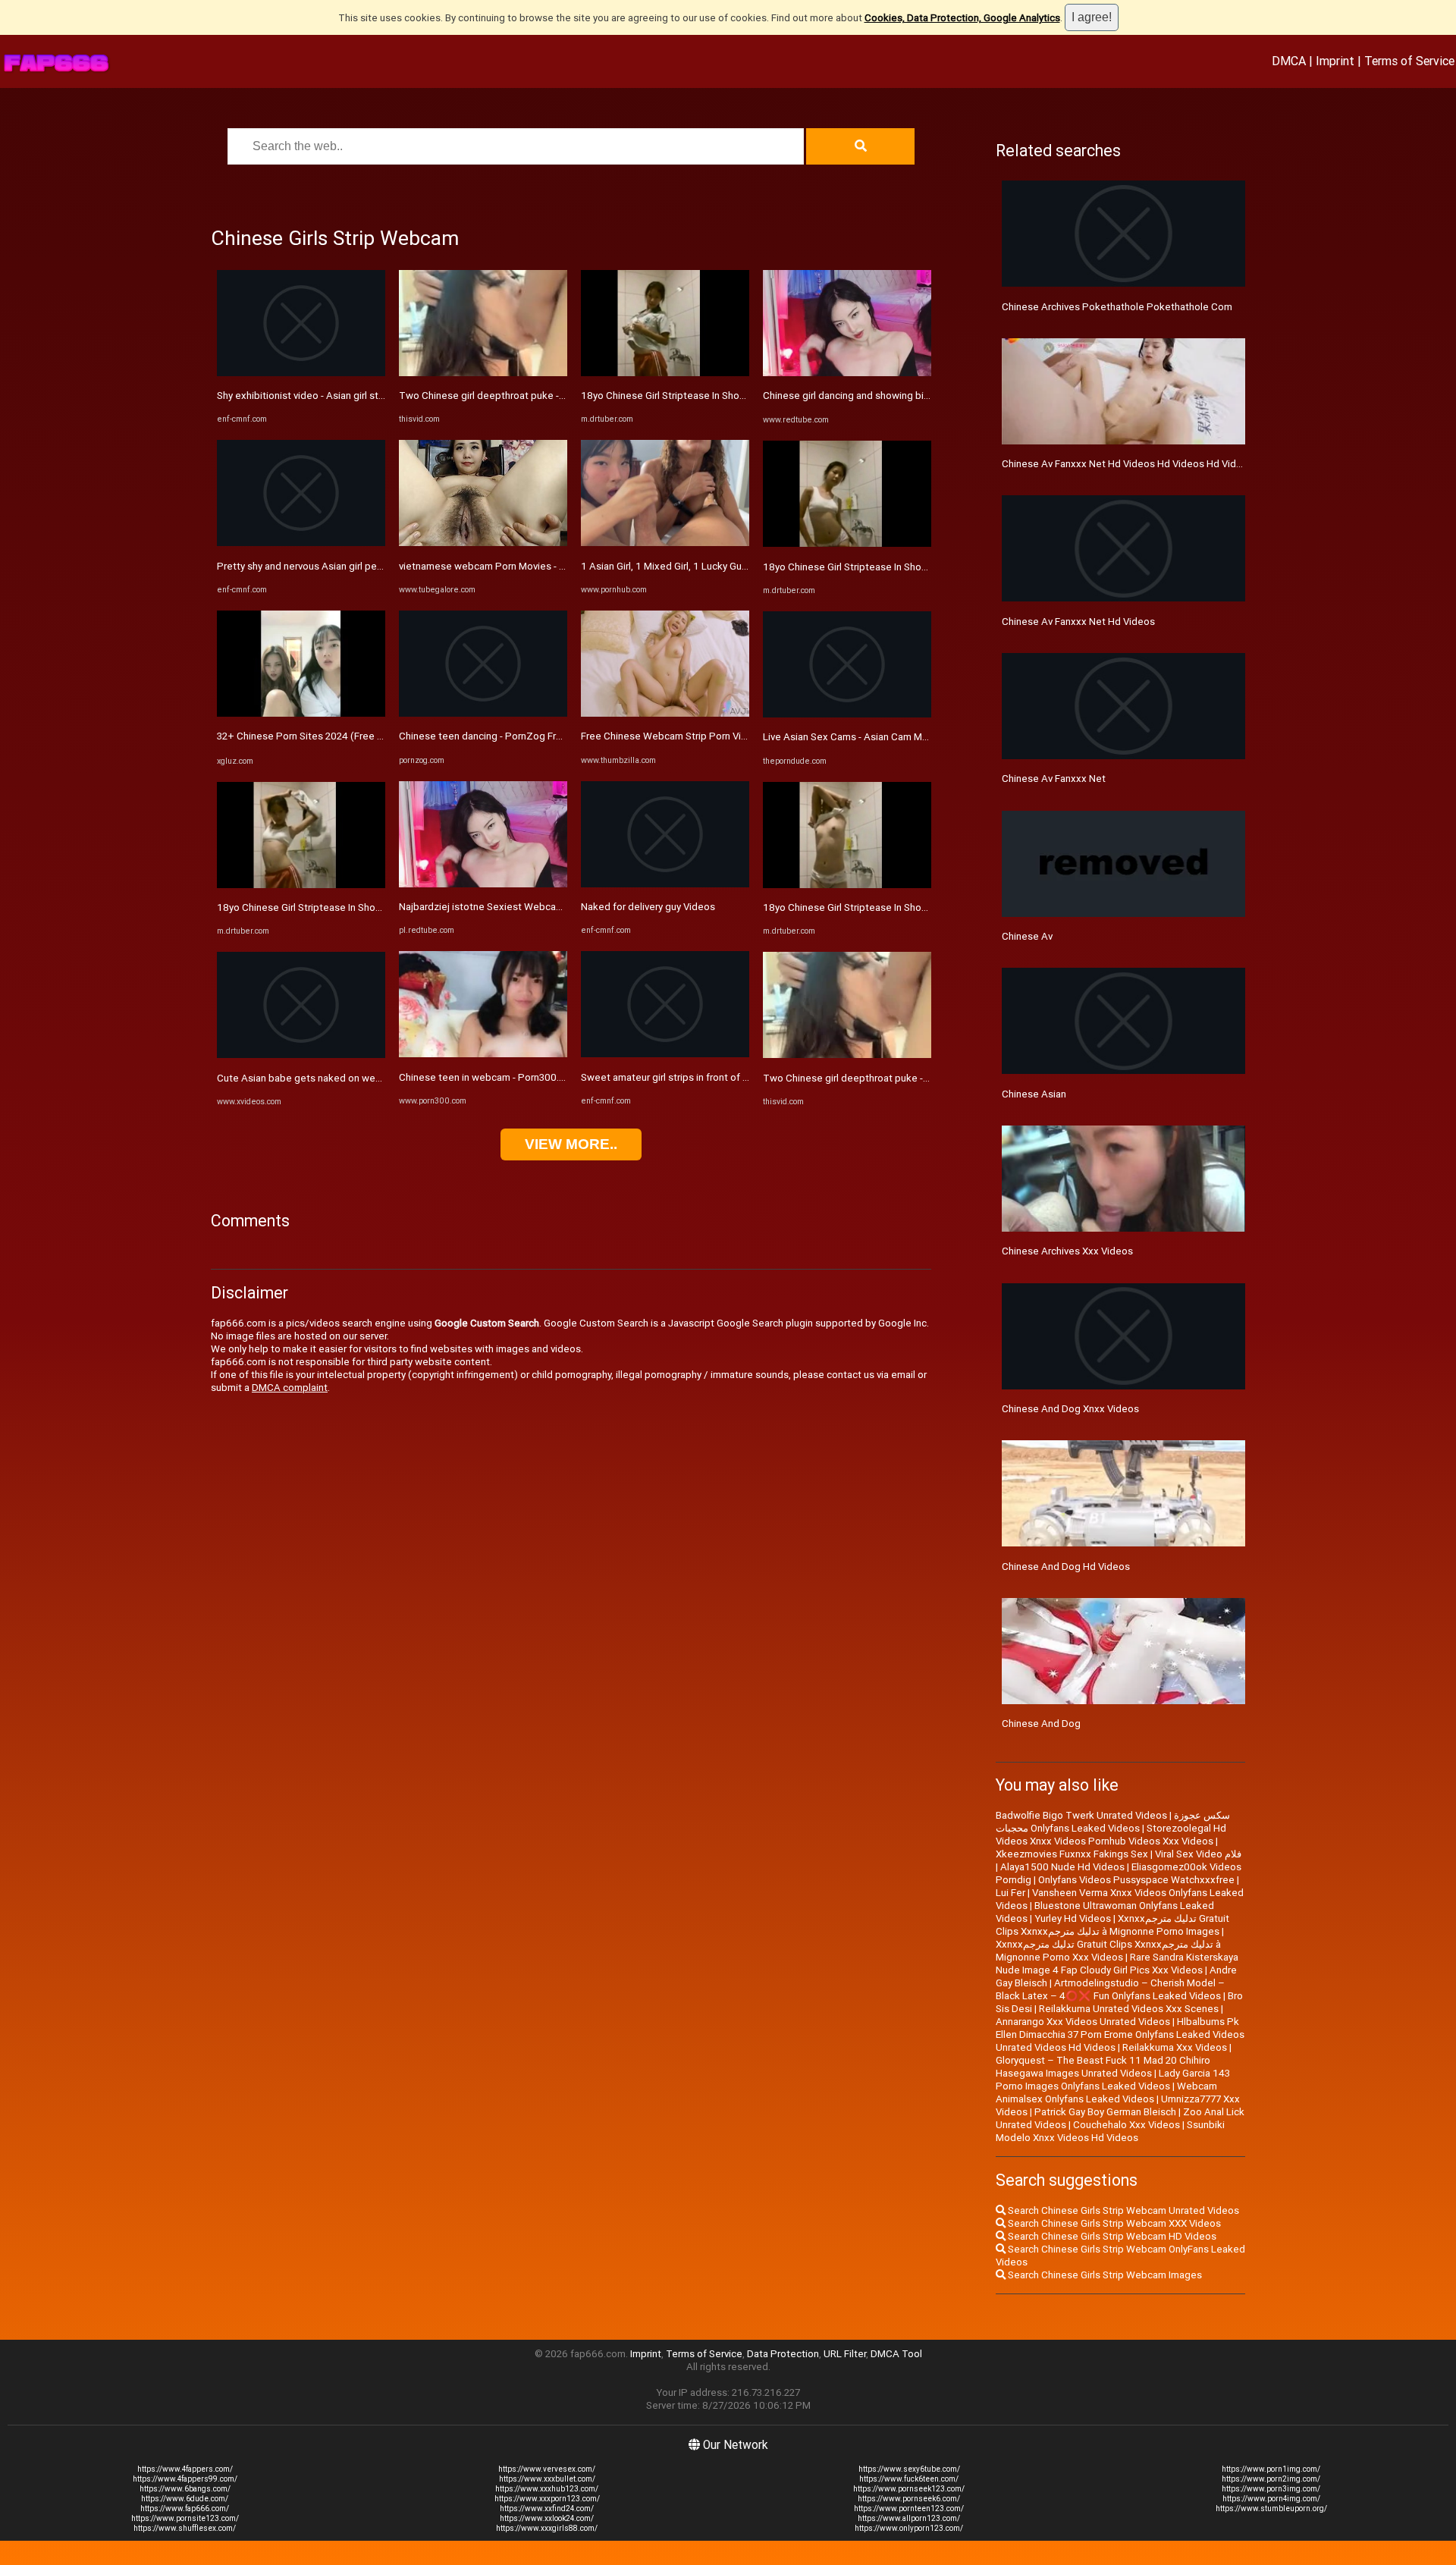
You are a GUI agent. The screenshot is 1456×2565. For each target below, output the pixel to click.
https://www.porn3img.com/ (1271, 2489)
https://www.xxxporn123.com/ (547, 2499)
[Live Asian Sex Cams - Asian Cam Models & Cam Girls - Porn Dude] (847, 714)
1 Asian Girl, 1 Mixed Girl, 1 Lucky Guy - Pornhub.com (697, 566)
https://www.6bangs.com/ (185, 2489)
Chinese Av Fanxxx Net (1054, 779)
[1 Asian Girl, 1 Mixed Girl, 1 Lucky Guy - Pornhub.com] (665, 543)
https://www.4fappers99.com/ (185, 2479)
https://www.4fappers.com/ (185, 2469)
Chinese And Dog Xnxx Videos (1070, 1409)
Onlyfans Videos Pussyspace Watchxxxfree (1136, 1880)
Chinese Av (1027, 936)
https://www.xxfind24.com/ (547, 2508)
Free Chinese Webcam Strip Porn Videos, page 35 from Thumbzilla (731, 736)
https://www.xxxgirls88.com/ (547, 2528)
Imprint (1335, 61)
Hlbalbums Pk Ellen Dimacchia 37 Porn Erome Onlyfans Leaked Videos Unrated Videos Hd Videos (1120, 2034)
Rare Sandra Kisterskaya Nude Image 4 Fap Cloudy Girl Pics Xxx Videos (1117, 1964)
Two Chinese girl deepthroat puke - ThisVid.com (508, 396)
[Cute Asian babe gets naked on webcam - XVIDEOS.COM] (301, 1055)
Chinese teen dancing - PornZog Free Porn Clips (508, 736)
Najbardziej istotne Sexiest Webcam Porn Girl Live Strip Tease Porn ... (555, 907)
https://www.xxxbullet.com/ (547, 2479)
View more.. (571, 1144)
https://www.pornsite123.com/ (185, 2518)
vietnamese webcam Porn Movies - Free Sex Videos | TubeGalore (546, 566)
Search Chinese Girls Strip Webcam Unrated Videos (1122, 2210)
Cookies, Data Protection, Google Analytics (962, 18)
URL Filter (845, 2354)
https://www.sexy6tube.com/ (909, 2469)
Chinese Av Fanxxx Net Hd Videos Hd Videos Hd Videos (1128, 464)
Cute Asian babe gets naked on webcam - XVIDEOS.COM (344, 1078)
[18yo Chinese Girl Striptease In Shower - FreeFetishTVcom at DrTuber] (301, 885)
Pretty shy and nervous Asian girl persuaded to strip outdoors (355, 566)
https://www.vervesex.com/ (547, 2469)
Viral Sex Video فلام (1198, 1854)
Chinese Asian (1034, 1094)
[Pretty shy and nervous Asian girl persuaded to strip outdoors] (301, 543)
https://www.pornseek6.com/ (909, 2499)
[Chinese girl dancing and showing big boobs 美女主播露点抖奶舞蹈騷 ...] (847, 373)
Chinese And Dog (1041, 1724)
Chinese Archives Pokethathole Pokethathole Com (1117, 307)
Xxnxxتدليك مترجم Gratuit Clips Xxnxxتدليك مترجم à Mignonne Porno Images (1112, 1925)
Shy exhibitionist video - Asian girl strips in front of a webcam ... (358, 396)
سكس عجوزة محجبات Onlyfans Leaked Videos (1113, 1822)
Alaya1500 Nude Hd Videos (1062, 1867)
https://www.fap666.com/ (185, 2508)
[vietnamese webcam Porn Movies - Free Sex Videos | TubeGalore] (483, 543)
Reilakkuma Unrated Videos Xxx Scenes (1129, 2009)
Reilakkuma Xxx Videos (1175, 2047)
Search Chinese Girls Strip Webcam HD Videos (1111, 2236)
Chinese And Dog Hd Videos (1066, 1567)
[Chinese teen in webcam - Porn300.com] (483, 1054)
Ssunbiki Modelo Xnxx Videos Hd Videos (1110, 2131)
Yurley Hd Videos (1073, 1918)
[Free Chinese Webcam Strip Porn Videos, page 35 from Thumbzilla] (665, 713)
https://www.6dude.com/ (185, 2499)
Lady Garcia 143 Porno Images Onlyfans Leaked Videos (1113, 2080)
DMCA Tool (896, 2354)
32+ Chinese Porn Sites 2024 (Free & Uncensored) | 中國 (344, 736)
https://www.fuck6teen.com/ (909, 2479)
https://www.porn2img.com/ (1271, 2479)
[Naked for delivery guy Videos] (665, 884)
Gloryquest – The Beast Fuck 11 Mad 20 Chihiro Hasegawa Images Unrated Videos (1103, 2067)
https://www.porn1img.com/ (1271, 2469)
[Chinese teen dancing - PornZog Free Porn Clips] (483, 713)
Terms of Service (1409, 61)
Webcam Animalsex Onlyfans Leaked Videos (1106, 2092)
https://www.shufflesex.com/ (185, 2528)
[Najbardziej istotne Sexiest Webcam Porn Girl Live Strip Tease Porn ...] (483, 884)
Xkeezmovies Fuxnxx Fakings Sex (1072, 1854)
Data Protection (783, 2354)
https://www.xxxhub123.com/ (547, 2489)
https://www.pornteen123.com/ (909, 2508)
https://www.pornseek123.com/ (909, 2489)
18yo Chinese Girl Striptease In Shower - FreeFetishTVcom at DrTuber (374, 907)
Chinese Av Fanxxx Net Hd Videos (1078, 622)
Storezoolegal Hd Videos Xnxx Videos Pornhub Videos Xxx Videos (1111, 1835)
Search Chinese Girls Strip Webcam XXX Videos (1113, 2223)
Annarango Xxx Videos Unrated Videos (1083, 2022)
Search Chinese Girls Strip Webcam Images (1104, 2275)
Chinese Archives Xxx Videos (1067, 1251)
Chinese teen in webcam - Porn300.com (489, 1077)
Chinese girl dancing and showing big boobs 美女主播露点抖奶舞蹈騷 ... (922, 396)
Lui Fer (1010, 1893)
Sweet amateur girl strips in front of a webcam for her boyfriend (723, 1077)
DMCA (1289, 61)
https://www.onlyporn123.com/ (909, 2528)
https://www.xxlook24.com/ (547, 2518)
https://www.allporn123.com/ (909, 2518)
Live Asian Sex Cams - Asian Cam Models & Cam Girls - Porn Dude (910, 737)
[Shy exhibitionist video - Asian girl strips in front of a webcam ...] (301, 373)
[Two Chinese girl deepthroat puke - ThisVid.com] (483, 373)
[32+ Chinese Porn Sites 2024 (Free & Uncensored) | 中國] (301, 713)
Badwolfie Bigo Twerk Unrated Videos (1081, 1815)
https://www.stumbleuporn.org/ (1271, 2508)
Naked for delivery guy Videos (648, 907)
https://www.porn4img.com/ (1271, 2499)
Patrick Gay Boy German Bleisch (1105, 2112)
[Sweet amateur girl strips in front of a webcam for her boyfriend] (665, 1054)
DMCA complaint (290, 1388)
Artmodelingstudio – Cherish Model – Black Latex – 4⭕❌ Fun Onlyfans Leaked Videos (1110, 1989)
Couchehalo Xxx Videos (1127, 2125)
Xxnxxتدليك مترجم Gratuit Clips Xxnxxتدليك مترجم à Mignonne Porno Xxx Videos (1108, 1951)
